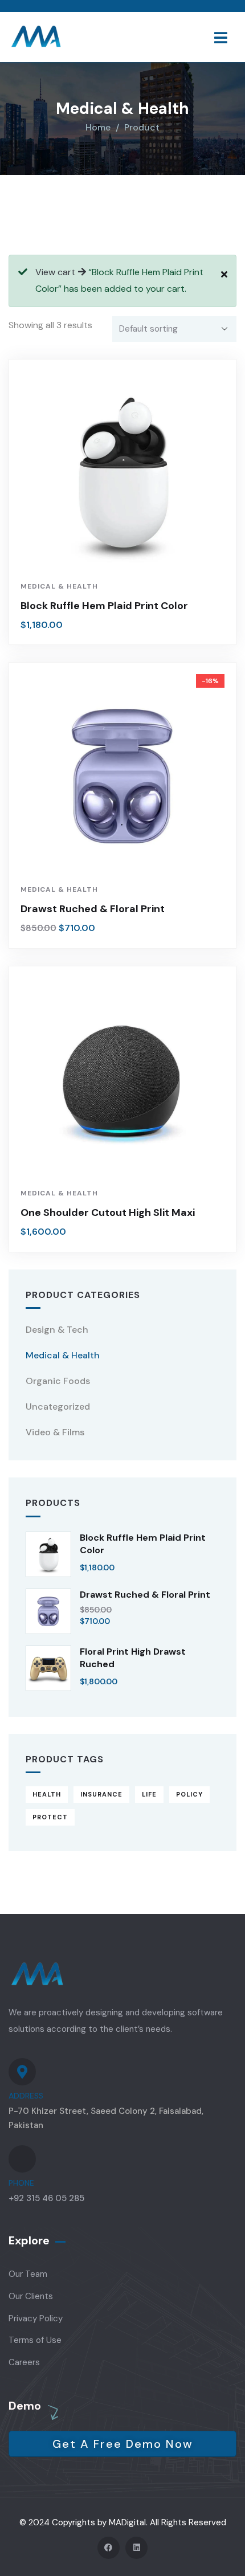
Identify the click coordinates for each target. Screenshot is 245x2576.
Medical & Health (59, 586)
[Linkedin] (136, 2548)
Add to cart (128, 554)
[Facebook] (109, 2548)
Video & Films (55, 1432)
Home (98, 127)
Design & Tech (57, 1330)
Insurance (101, 1794)
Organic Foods (58, 1381)
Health (47, 1794)
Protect (50, 1817)
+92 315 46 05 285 (46, 2198)
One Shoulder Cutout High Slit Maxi (108, 1213)
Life (149, 1794)
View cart (55, 272)
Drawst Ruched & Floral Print (93, 909)
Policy (189, 1794)
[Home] (36, 37)
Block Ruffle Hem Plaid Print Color (104, 606)
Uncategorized (58, 1407)
